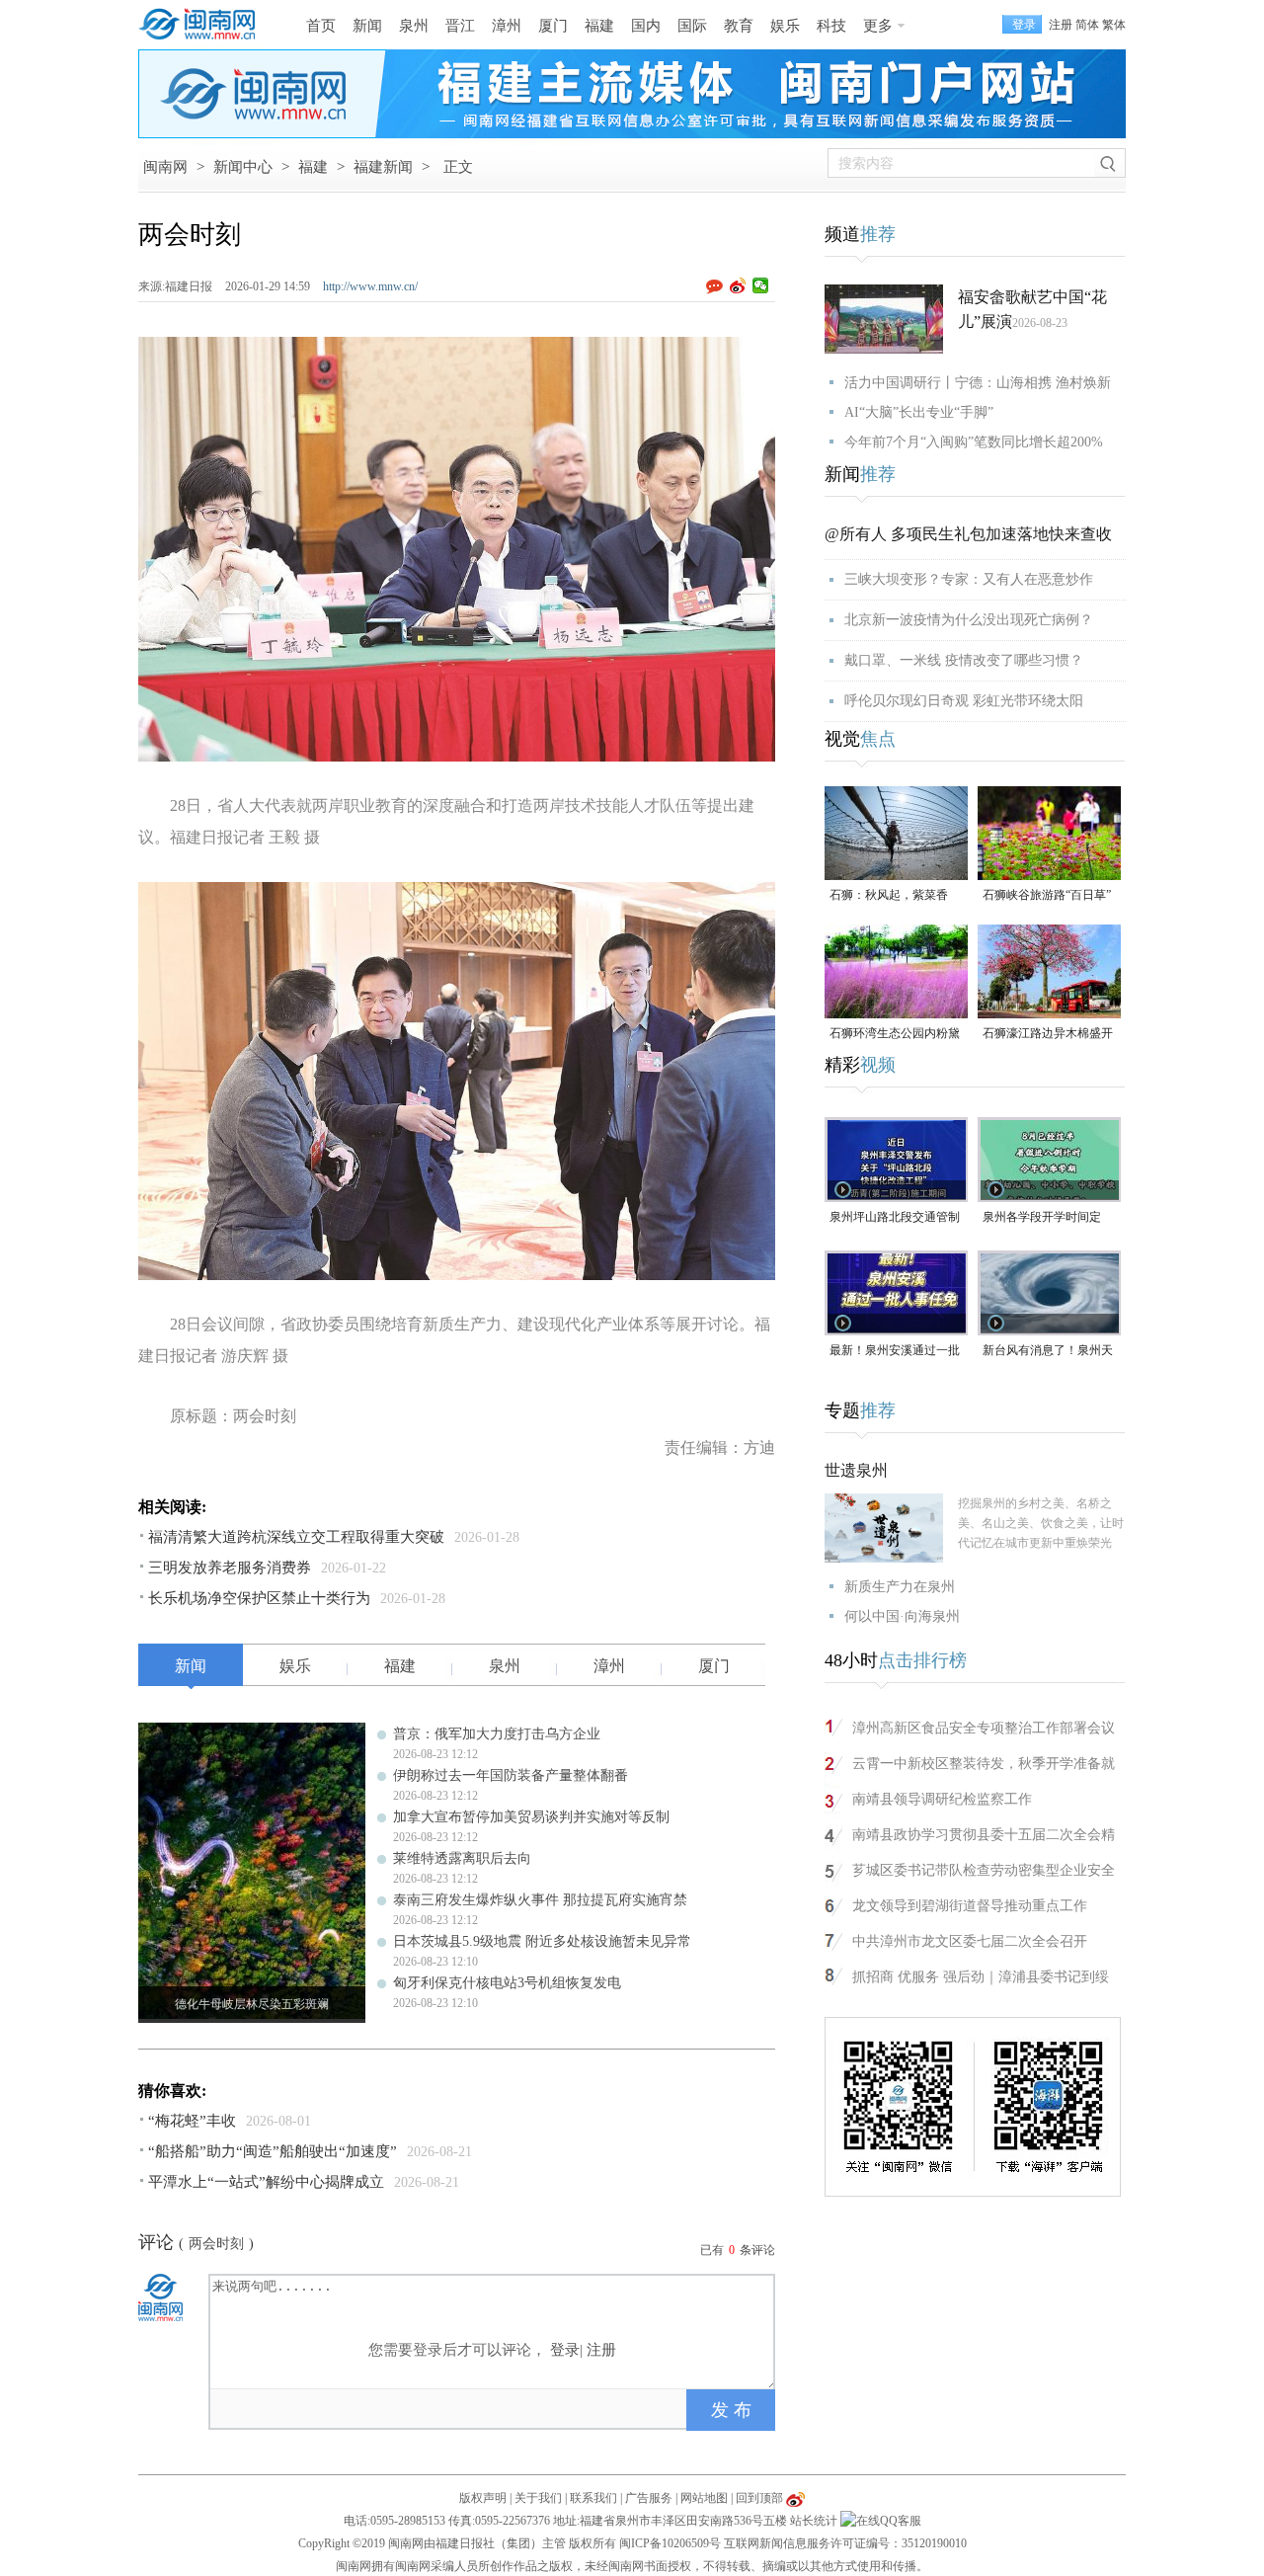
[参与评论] (718, 286)
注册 (1061, 25)
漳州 (507, 26)
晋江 (460, 26)
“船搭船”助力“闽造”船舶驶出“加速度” (273, 2151)
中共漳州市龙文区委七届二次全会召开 (970, 1941)
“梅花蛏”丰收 (192, 2121)
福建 (599, 26)
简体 (1087, 25)
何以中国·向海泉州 (902, 1616)
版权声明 (483, 2498)
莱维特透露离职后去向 (462, 1858)
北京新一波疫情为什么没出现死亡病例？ (969, 620)
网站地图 (704, 2498)
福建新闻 (383, 167)
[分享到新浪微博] (738, 285)
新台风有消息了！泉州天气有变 (1048, 1352)
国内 (646, 26)
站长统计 (814, 2521)
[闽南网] (202, 25)
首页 (321, 26)
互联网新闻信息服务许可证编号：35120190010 (845, 2543)
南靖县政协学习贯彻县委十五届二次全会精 (984, 1835)
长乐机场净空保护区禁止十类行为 (259, 1598)
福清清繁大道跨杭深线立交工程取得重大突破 (296, 1537)
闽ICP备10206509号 (670, 2543)
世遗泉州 (856, 1470)
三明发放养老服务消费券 (230, 1568)
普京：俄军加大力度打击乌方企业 (497, 1734)
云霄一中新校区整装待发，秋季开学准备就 (984, 1764)
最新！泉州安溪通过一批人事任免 (895, 1352)
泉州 (414, 26)
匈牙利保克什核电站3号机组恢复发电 (507, 1983)
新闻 (367, 26)
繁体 (1114, 25)
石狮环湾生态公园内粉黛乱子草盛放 (895, 1035)
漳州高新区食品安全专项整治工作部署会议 (984, 1728)
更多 (878, 26)
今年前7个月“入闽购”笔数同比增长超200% (974, 442)
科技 (831, 26)
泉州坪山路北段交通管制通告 (895, 1218)
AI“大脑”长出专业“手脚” (919, 412)
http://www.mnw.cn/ (370, 286)
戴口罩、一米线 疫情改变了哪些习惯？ (964, 660)
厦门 (553, 26)
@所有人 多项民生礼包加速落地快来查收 (968, 534)
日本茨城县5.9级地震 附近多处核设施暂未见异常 (542, 1941)
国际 (692, 26)
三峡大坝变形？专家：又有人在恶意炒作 (969, 579)
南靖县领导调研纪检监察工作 (942, 1799)
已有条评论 (738, 2250)
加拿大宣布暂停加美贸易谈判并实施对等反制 (531, 1817)
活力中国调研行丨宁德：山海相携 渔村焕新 (978, 383)
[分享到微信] (761, 285)
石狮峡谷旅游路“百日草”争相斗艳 (1047, 896)
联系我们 (593, 2498)
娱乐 (785, 26)
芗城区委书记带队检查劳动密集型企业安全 (984, 1870)
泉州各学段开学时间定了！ (1042, 1218)
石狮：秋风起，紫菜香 (889, 895)
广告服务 (649, 2498)
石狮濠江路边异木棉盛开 (1048, 1033)
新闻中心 (243, 167)
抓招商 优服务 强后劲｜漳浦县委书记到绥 (981, 1977)
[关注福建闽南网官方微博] (795, 2498)
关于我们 (538, 2498)
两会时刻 (216, 2244)
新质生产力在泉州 (900, 1587)
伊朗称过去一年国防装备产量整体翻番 (511, 1775)
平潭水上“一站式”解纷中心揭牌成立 (266, 2182)
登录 (565, 2350)
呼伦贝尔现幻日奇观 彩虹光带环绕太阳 (964, 701)
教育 (739, 26)
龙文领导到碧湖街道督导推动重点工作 (970, 1906)
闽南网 (165, 167)
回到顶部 (759, 2498)
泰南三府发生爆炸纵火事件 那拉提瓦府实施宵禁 (540, 1900)
